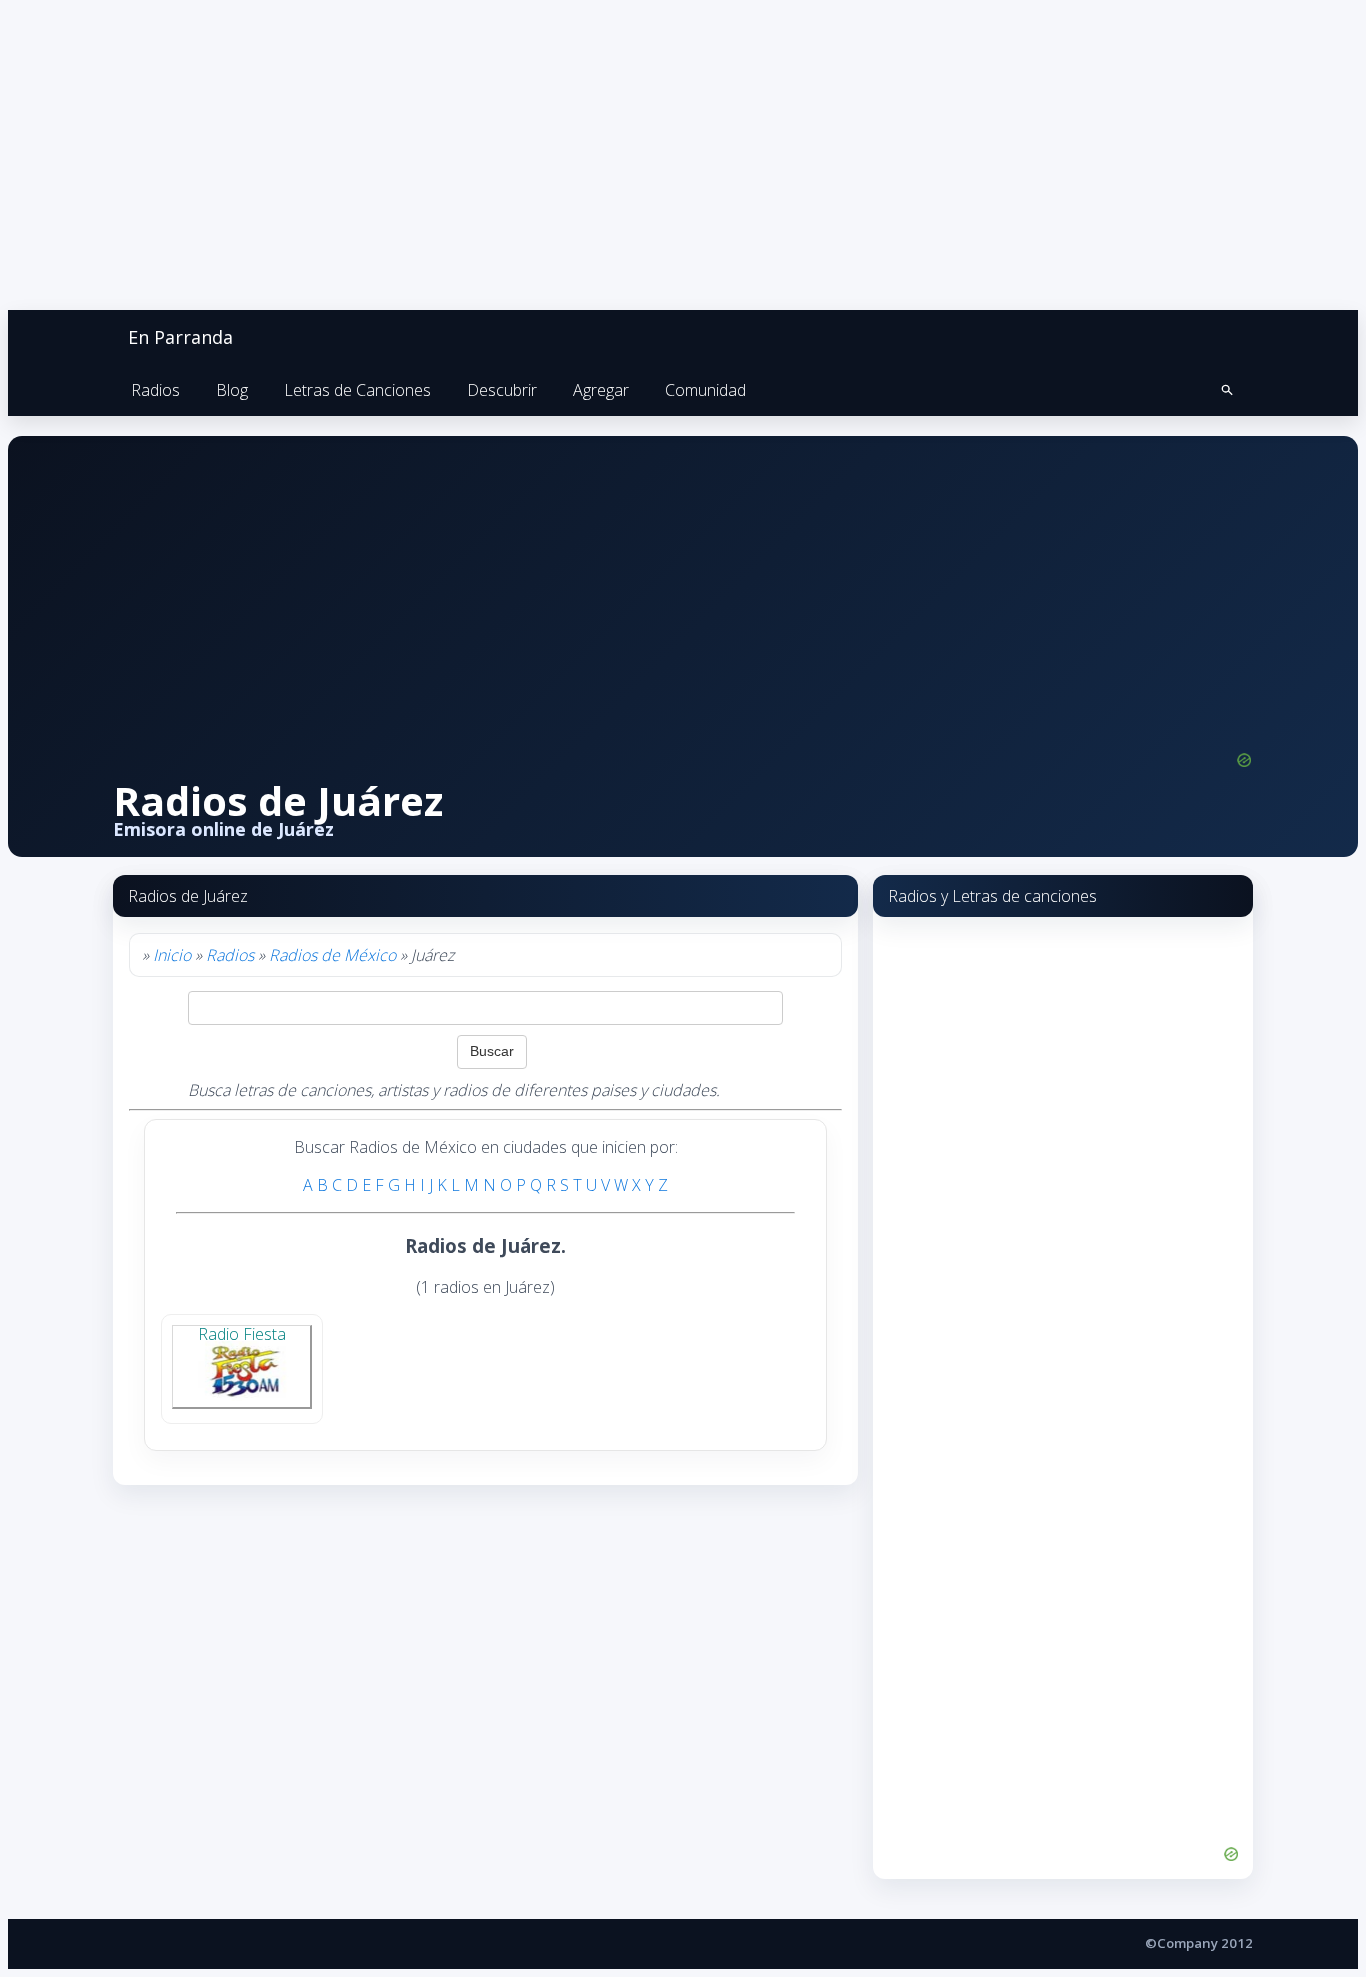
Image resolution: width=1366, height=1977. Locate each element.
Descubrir (502, 390)
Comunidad (705, 390)
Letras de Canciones (357, 390)
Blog (232, 390)
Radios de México (332, 955)
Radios (155, 390)
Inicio (172, 955)
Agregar (601, 390)
